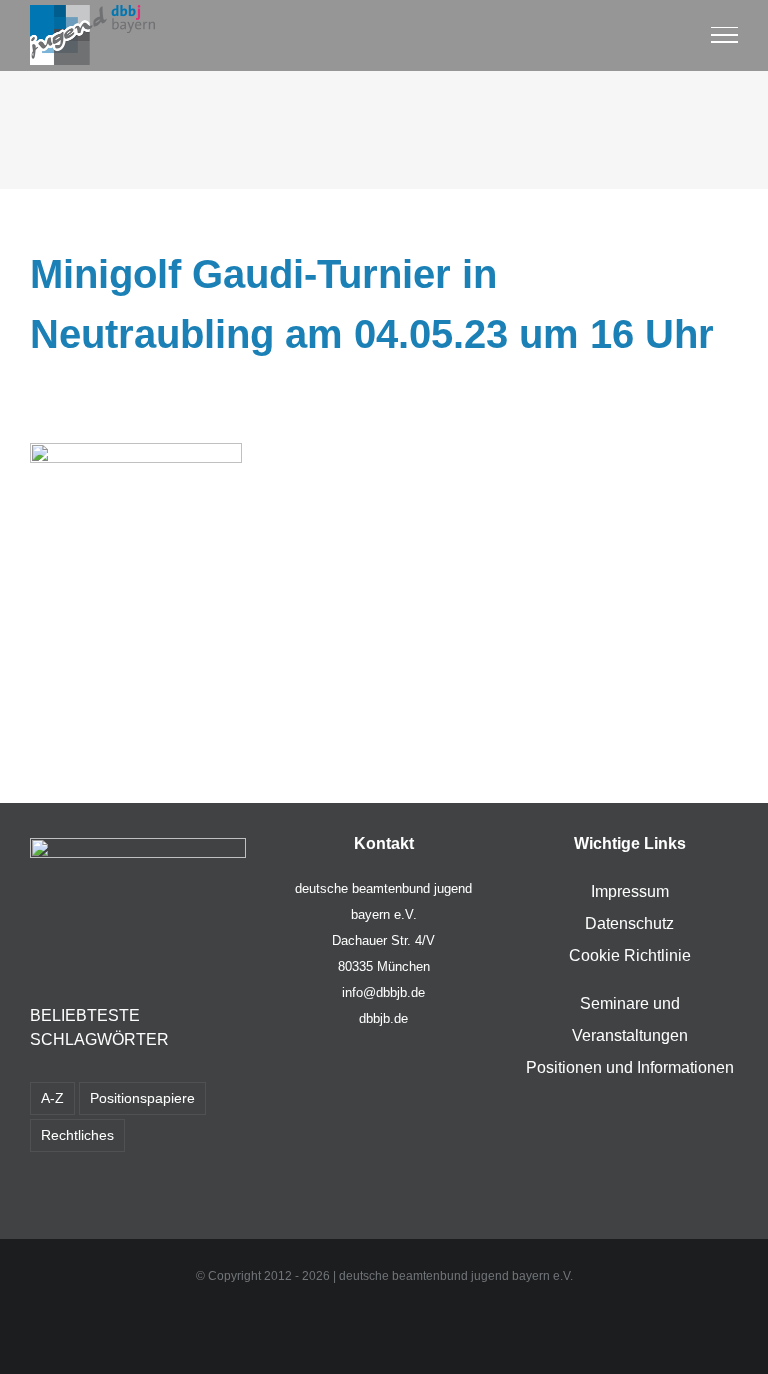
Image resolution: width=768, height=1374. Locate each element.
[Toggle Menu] (725, 35)
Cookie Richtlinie (630, 955)
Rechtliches (77, 1135)
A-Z (52, 1098)
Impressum (630, 891)
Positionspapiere (142, 1098)
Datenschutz (629, 923)
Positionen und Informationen (630, 1067)
